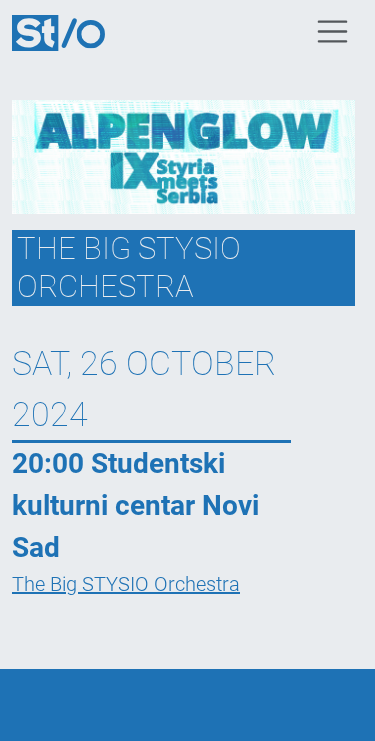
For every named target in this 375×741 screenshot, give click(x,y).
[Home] (66, 31)
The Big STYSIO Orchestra (126, 584)
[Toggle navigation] (333, 32)
